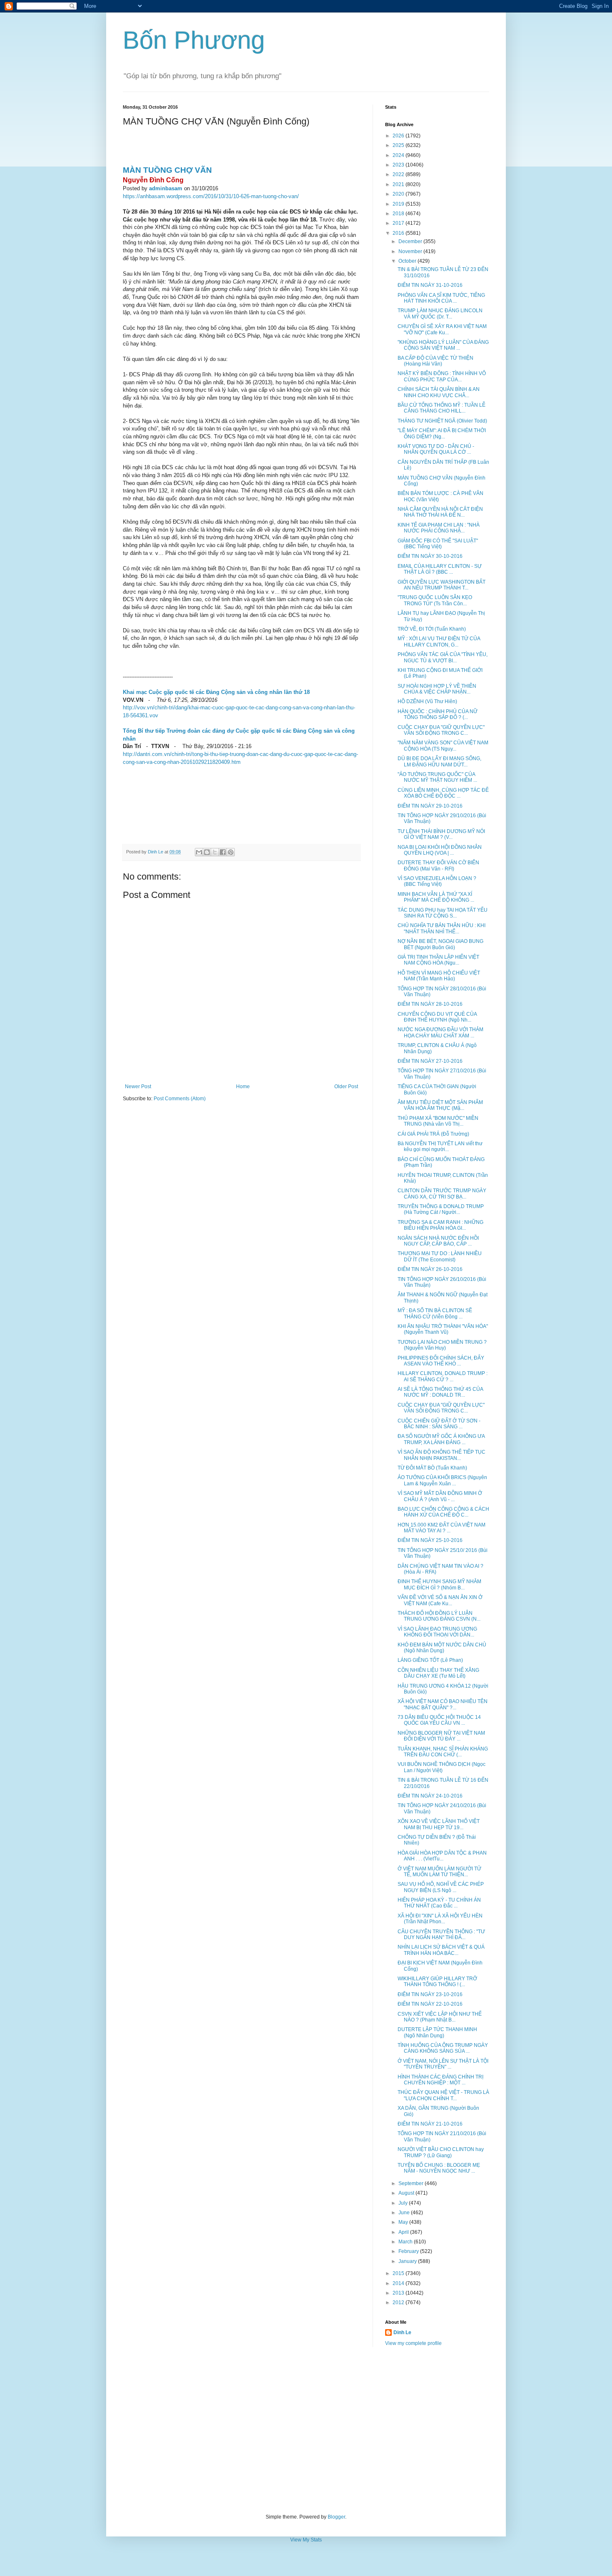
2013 (399, 2293)
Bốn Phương (194, 40)
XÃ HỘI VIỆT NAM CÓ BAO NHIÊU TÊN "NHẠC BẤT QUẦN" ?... (443, 1704)
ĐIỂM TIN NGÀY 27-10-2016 (430, 1061)
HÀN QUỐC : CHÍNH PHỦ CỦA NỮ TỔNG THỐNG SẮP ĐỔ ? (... (438, 714)
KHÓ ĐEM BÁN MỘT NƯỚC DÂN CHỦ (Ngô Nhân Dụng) (442, 1648)
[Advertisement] (306, 2430)
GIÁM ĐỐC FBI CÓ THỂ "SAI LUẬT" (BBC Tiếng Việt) (438, 544)
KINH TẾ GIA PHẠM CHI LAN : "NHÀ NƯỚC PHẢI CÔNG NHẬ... (439, 528)
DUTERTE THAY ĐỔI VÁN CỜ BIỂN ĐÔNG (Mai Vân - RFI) (438, 865)
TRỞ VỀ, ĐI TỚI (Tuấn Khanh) (432, 629)
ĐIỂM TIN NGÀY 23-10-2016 (430, 1994)
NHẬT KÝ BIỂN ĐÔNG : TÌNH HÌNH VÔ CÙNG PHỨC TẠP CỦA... (442, 376)
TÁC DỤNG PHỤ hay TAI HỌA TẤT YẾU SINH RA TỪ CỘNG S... (443, 913)
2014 (399, 2283)
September (412, 2183)
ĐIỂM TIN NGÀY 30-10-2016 (430, 556)
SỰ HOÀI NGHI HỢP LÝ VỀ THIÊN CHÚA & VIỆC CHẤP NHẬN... (437, 689)
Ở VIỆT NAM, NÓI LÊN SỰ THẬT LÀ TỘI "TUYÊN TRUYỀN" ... (443, 2064)
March (406, 2242)
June (405, 2213)
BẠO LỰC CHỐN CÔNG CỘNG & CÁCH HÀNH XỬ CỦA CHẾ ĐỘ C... (443, 1512)
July (404, 2203)
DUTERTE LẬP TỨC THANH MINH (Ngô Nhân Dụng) (437, 2032)
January (408, 2261)
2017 (399, 223)
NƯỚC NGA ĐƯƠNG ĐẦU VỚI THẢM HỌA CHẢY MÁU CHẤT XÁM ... (440, 1032)
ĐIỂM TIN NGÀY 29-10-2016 (430, 806)
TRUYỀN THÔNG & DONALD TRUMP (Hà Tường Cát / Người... (441, 1209)
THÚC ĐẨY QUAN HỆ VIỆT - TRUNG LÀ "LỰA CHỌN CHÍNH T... (443, 2095)
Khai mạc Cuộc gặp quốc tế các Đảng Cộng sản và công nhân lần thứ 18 (216, 692)
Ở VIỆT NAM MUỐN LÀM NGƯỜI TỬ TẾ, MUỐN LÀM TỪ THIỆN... (439, 1872)
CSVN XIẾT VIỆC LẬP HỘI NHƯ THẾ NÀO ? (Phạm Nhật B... (440, 2017)
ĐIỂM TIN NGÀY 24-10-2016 (430, 1796)
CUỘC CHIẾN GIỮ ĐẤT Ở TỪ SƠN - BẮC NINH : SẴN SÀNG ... (439, 1424)
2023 (399, 165)
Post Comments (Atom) (180, 1099)
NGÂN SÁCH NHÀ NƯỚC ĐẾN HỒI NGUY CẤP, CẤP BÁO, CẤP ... (438, 1241)
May (404, 2222)
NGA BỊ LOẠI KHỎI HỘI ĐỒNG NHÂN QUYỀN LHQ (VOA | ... (440, 850)
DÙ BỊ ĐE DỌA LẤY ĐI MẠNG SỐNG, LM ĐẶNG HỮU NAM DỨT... (439, 761)
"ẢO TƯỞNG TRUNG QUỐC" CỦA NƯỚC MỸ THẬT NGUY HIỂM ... (437, 777)
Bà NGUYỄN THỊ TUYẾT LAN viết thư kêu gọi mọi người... (440, 1146)
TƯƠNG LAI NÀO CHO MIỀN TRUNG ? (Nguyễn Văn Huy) (442, 1345)
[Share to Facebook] (223, 852)
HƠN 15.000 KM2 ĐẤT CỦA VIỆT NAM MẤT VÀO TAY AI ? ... (442, 1528)
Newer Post (138, 1087)
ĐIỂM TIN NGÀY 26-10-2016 (430, 1269)
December (411, 241)
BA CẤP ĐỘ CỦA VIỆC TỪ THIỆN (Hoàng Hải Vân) (435, 361)
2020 (399, 194)
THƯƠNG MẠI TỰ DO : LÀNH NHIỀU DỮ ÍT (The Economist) (440, 1256)
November (411, 251)
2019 (399, 204)
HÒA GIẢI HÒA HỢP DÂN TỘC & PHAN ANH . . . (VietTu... (442, 1856)
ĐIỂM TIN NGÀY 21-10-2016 (430, 2124)
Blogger (336, 2517)
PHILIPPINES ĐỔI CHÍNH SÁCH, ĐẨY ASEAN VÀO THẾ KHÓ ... (441, 1361)
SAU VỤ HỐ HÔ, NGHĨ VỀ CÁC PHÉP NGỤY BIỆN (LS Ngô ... (441, 1887)
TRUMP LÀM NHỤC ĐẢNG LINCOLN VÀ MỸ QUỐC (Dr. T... (440, 313)
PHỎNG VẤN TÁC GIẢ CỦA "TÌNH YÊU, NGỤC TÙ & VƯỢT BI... (443, 657)
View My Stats (306, 2540)
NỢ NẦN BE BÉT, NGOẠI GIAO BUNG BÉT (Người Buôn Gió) (440, 944)
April (404, 2232)
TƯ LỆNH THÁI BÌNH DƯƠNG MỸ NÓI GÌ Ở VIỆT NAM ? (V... (441, 834)
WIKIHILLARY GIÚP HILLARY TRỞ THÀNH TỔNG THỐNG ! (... (437, 1982)
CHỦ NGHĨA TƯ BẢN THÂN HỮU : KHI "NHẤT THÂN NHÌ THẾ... (442, 928)
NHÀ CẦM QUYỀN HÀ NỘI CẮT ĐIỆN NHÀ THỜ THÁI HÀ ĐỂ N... (440, 512)
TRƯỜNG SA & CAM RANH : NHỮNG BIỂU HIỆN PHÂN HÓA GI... (440, 1225)
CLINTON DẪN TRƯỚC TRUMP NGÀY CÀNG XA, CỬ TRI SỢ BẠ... (442, 1194)
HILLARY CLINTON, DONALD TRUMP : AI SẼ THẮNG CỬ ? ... (443, 1376)
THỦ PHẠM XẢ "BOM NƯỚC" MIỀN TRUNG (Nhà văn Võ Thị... (438, 1121)
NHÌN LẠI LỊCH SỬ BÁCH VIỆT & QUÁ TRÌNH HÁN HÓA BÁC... (441, 1950)
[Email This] (199, 852)
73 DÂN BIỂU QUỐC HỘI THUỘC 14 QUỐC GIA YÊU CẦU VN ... (439, 1720)
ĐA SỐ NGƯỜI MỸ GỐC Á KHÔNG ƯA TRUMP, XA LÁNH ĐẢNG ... (441, 1439)
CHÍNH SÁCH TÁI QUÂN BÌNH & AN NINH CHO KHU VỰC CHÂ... (439, 392)
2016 (399, 233)
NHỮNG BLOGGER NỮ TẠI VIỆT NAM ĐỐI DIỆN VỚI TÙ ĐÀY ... (441, 1736)
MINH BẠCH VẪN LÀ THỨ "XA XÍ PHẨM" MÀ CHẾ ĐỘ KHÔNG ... (436, 897)
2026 (399, 136)
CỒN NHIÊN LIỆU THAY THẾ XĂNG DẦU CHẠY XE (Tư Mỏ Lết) (438, 1673)
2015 (399, 2273)
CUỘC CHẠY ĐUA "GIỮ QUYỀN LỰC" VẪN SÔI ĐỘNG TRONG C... (441, 730)
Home (243, 1087)
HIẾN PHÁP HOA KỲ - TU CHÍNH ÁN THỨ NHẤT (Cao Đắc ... (439, 1903)
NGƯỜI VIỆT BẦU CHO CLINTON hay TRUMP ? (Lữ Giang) (441, 2152)
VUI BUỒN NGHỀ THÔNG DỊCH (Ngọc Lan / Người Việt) (442, 1767)
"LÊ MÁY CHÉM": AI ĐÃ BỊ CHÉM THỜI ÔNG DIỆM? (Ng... (442, 433)
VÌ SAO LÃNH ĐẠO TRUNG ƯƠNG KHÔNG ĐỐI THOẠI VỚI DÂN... (437, 1632)
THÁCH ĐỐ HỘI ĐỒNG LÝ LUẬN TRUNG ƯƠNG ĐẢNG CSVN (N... (439, 1616)
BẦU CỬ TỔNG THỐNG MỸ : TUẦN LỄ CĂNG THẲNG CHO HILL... (442, 408)
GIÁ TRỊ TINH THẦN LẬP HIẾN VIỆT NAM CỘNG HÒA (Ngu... (438, 960)
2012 (399, 2302)
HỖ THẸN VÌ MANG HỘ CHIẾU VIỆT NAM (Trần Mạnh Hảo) (439, 976)
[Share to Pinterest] (231, 852)
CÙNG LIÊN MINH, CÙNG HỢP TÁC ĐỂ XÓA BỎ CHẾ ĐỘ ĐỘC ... (443, 793)
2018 (399, 214)
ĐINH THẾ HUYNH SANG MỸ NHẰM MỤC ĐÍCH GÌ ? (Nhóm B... (439, 1584)
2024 (399, 155)
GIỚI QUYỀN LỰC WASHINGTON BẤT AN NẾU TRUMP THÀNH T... (442, 585)
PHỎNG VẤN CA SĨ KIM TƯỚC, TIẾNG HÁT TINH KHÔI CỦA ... (441, 298)
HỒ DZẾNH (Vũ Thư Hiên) (427, 701)
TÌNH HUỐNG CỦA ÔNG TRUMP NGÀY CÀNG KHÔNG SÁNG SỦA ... (443, 2048)
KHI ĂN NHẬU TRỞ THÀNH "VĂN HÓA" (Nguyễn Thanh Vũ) (443, 1329)
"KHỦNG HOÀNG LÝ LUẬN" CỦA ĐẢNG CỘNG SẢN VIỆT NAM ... (443, 345)
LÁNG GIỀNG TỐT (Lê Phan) (430, 1660)
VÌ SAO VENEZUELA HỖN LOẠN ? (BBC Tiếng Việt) (437, 881)
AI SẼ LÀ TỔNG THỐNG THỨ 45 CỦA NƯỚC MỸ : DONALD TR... (440, 1392)
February (409, 2251)
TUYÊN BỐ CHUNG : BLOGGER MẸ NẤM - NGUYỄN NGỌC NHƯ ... (439, 2168)
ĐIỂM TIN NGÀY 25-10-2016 (430, 1540)
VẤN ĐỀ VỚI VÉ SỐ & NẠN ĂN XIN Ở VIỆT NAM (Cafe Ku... (440, 1600)
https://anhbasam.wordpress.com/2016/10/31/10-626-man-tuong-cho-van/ (211, 196)
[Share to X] (215, 852)
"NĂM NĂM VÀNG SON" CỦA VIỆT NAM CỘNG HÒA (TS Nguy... (443, 746)
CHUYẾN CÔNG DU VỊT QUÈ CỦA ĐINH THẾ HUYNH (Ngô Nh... (437, 1017)
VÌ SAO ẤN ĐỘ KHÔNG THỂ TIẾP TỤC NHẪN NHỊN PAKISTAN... (442, 1455)
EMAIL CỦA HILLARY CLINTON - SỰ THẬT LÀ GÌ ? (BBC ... (440, 569)
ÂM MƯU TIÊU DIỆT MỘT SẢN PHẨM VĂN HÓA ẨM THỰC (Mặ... (440, 1105)
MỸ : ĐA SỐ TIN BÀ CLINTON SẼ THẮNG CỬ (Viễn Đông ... (435, 1313)
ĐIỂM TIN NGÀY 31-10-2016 (430, 285)
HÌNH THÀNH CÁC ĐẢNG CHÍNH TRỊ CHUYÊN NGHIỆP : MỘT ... (440, 2080)
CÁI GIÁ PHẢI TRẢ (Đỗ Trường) (433, 1134)
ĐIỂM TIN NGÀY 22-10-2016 (430, 2004)
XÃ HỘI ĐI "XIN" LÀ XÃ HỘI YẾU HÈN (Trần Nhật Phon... (440, 1919)
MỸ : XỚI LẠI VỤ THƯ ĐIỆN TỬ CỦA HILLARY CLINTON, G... (439, 642)
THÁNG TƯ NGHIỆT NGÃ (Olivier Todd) (442, 421)
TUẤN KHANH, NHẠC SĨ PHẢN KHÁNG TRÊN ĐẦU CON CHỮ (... (443, 1752)
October (408, 261)
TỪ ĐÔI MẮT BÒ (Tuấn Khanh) (432, 1468)
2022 (399, 174)
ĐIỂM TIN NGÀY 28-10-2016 (430, 1004)
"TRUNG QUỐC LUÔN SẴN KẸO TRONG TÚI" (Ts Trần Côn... (435, 600)
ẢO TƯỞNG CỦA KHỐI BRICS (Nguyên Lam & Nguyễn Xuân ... (442, 1480)
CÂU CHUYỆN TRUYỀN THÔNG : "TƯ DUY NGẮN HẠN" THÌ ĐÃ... (441, 1934)
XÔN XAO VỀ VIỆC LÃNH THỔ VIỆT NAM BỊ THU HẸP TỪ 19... (439, 1824)
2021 (399, 184)
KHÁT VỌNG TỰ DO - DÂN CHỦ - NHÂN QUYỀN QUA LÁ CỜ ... (436, 449)
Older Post (346, 1087)
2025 (399, 145)
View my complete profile (413, 2343)
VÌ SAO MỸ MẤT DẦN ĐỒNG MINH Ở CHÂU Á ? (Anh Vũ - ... (440, 1496)
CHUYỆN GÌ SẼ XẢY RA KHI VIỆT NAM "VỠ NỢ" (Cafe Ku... (442, 329)
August (407, 2193)
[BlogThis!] (207, 852)
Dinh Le (156, 852)
